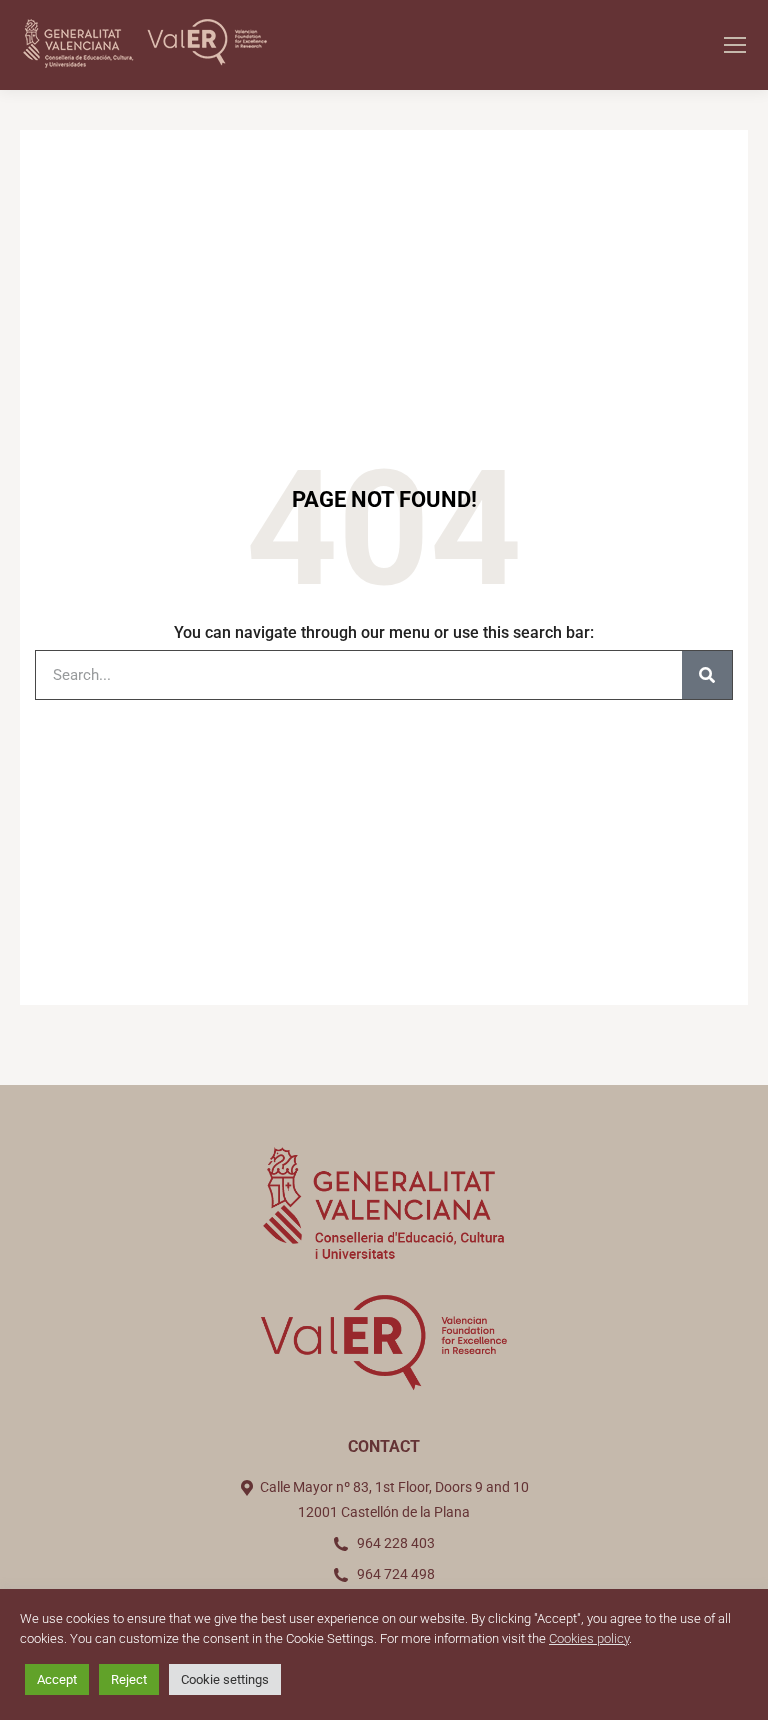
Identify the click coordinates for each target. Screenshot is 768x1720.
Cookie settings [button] (225, 1679)
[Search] (707, 675)
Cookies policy (589, 1638)
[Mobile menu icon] (735, 45)
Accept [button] (57, 1679)
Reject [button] (129, 1679)
